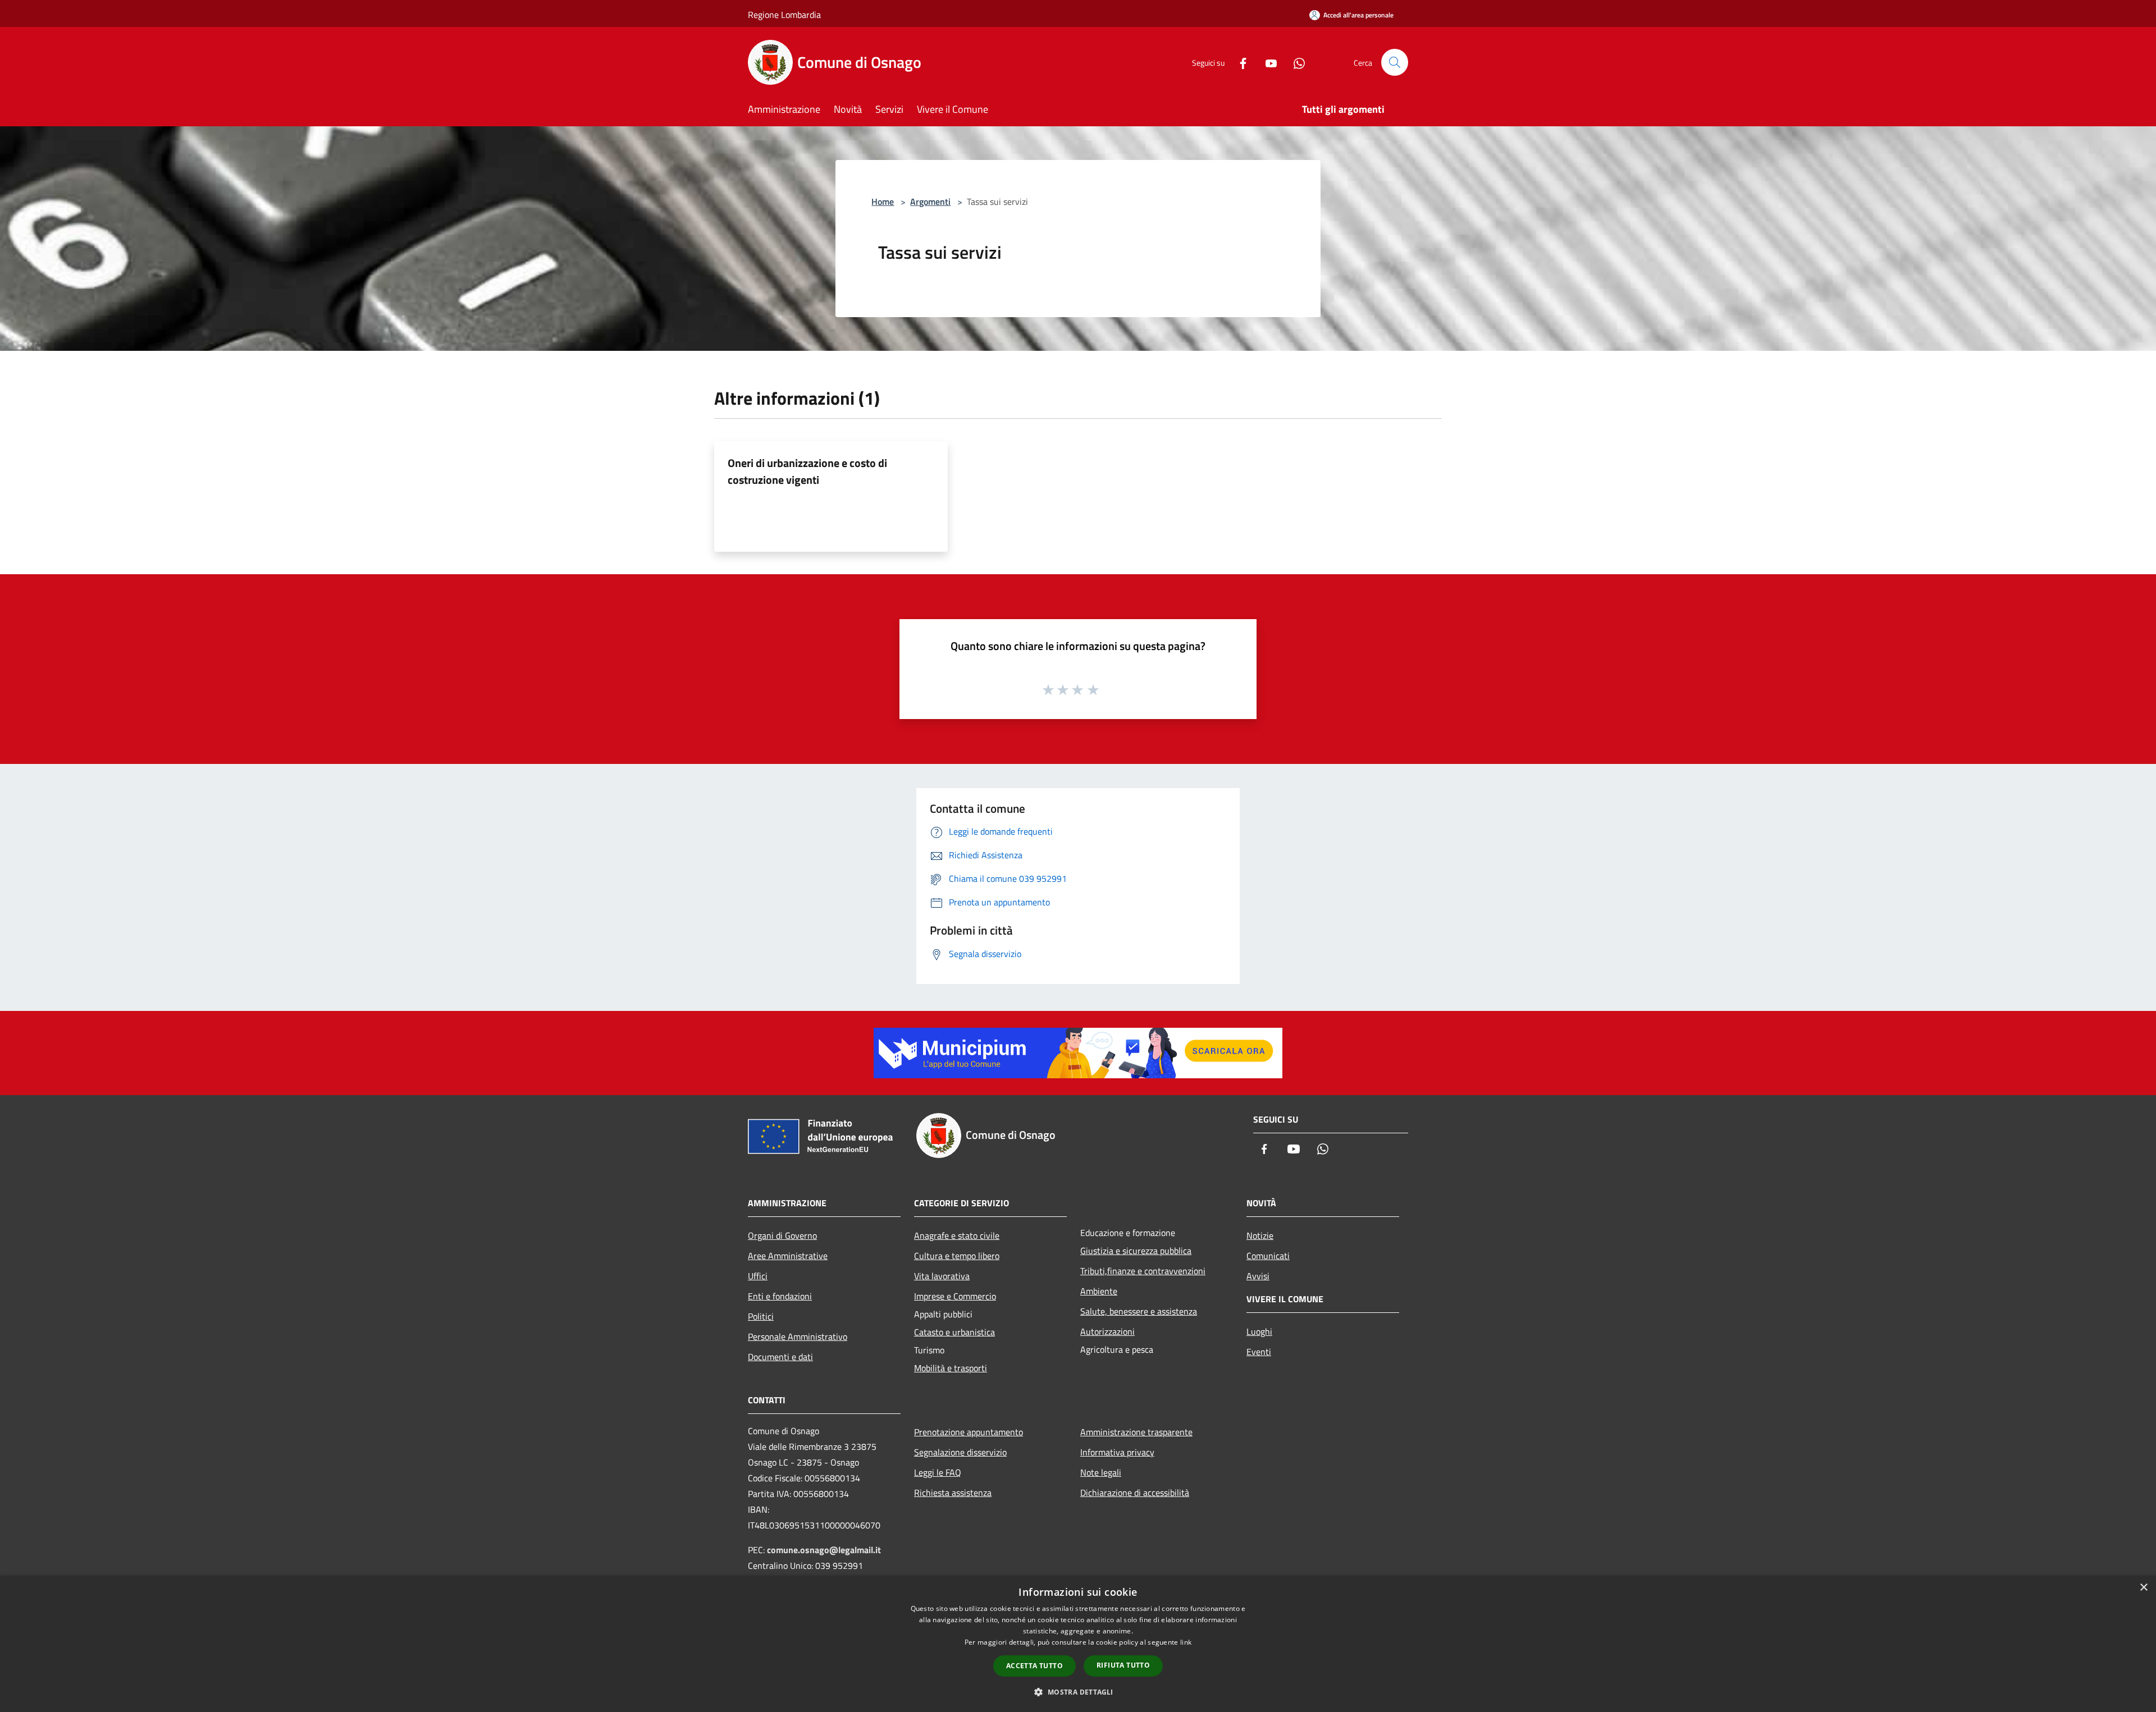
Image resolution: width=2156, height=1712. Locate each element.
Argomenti (930, 202)
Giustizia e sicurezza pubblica (1136, 1251)
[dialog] (1078, 1644)
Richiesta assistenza (953, 1493)
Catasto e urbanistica (954, 1332)
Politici (761, 1316)
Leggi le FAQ (938, 1472)
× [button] (2143, 1588)
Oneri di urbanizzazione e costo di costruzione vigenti (807, 471)
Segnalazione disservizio (960, 1452)
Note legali (1101, 1472)
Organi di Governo (782, 1235)
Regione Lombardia (784, 15)
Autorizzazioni (1107, 1331)
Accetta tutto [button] (1034, 1666)
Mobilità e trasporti (951, 1368)
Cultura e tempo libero (957, 1256)
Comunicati (1268, 1256)
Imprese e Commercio (955, 1296)
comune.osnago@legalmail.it (824, 1550)
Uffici (758, 1276)
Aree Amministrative (788, 1256)
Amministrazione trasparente (1136, 1432)
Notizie (1260, 1235)
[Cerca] (1395, 62)
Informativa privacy (1117, 1452)
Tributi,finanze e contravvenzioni (1143, 1271)
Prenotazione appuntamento (969, 1432)
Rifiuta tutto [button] (1123, 1665)
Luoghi (1259, 1331)
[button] (1078, 1692)
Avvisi (1258, 1276)
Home (883, 202)
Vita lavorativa (942, 1276)
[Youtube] (1267, 62)
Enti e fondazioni (780, 1296)
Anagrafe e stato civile (957, 1235)
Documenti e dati (780, 1357)
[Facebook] (1239, 62)
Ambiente (1099, 1291)
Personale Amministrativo (798, 1336)
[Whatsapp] (1295, 62)
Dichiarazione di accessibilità (1135, 1493)
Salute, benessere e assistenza (1139, 1311)
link (1186, 1642)
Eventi (1259, 1352)
